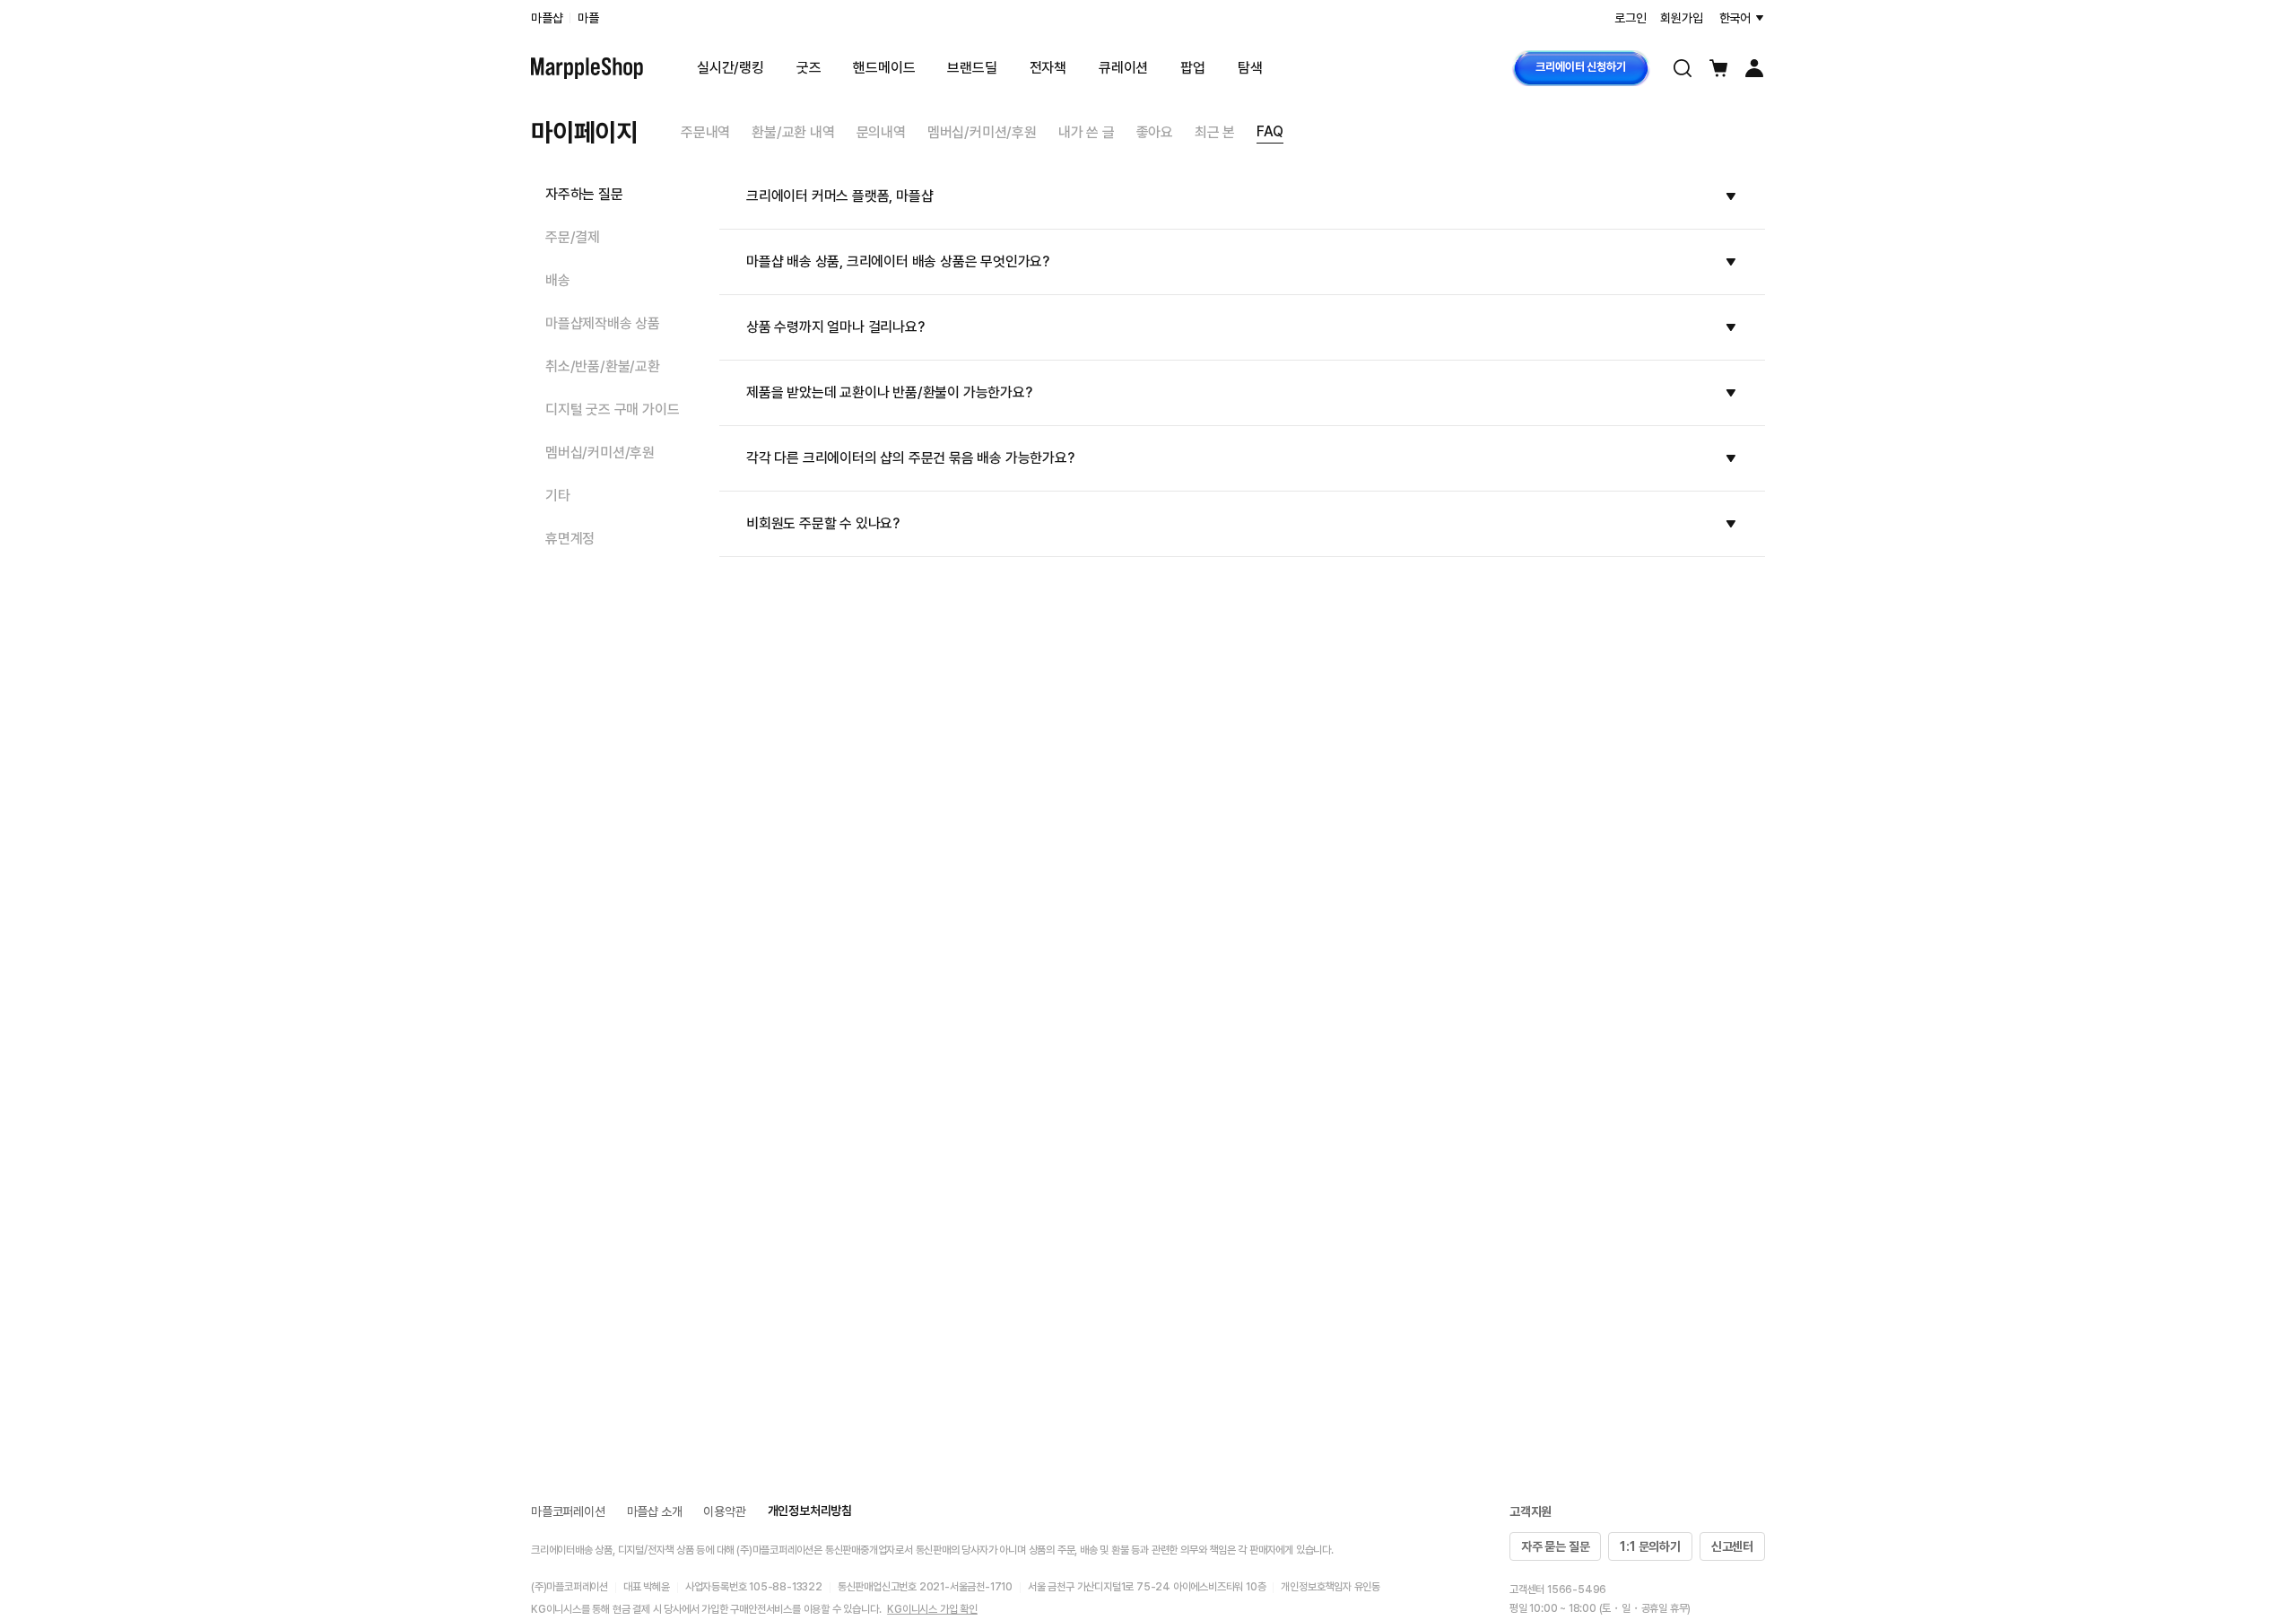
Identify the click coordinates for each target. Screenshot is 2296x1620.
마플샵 (547, 18)
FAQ (1270, 131)
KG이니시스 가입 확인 (932, 1609)
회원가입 (1681, 18)
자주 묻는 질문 (1555, 1546)
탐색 (1250, 68)
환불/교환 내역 (793, 132)
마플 (588, 18)
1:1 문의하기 (1650, 1546)
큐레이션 (1123, 68)
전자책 (1048, 68)
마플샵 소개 (655, 1511)
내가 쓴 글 (1087, 132)
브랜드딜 (972, 68)
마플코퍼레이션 (568, 1511)
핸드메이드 (884, 68)
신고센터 (1732, 1546)
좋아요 (1155, 132)
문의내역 (881, 132)
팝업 (1193, 68)
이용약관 (724, 1511)
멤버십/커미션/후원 (982, 132)
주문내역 (705, 132)
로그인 (1630, 18)
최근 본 (1215, 132)
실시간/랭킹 (731, 68)
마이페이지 (584, 132)
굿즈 (809, 68)
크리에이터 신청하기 (1580, 67)
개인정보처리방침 (810, 1511)
